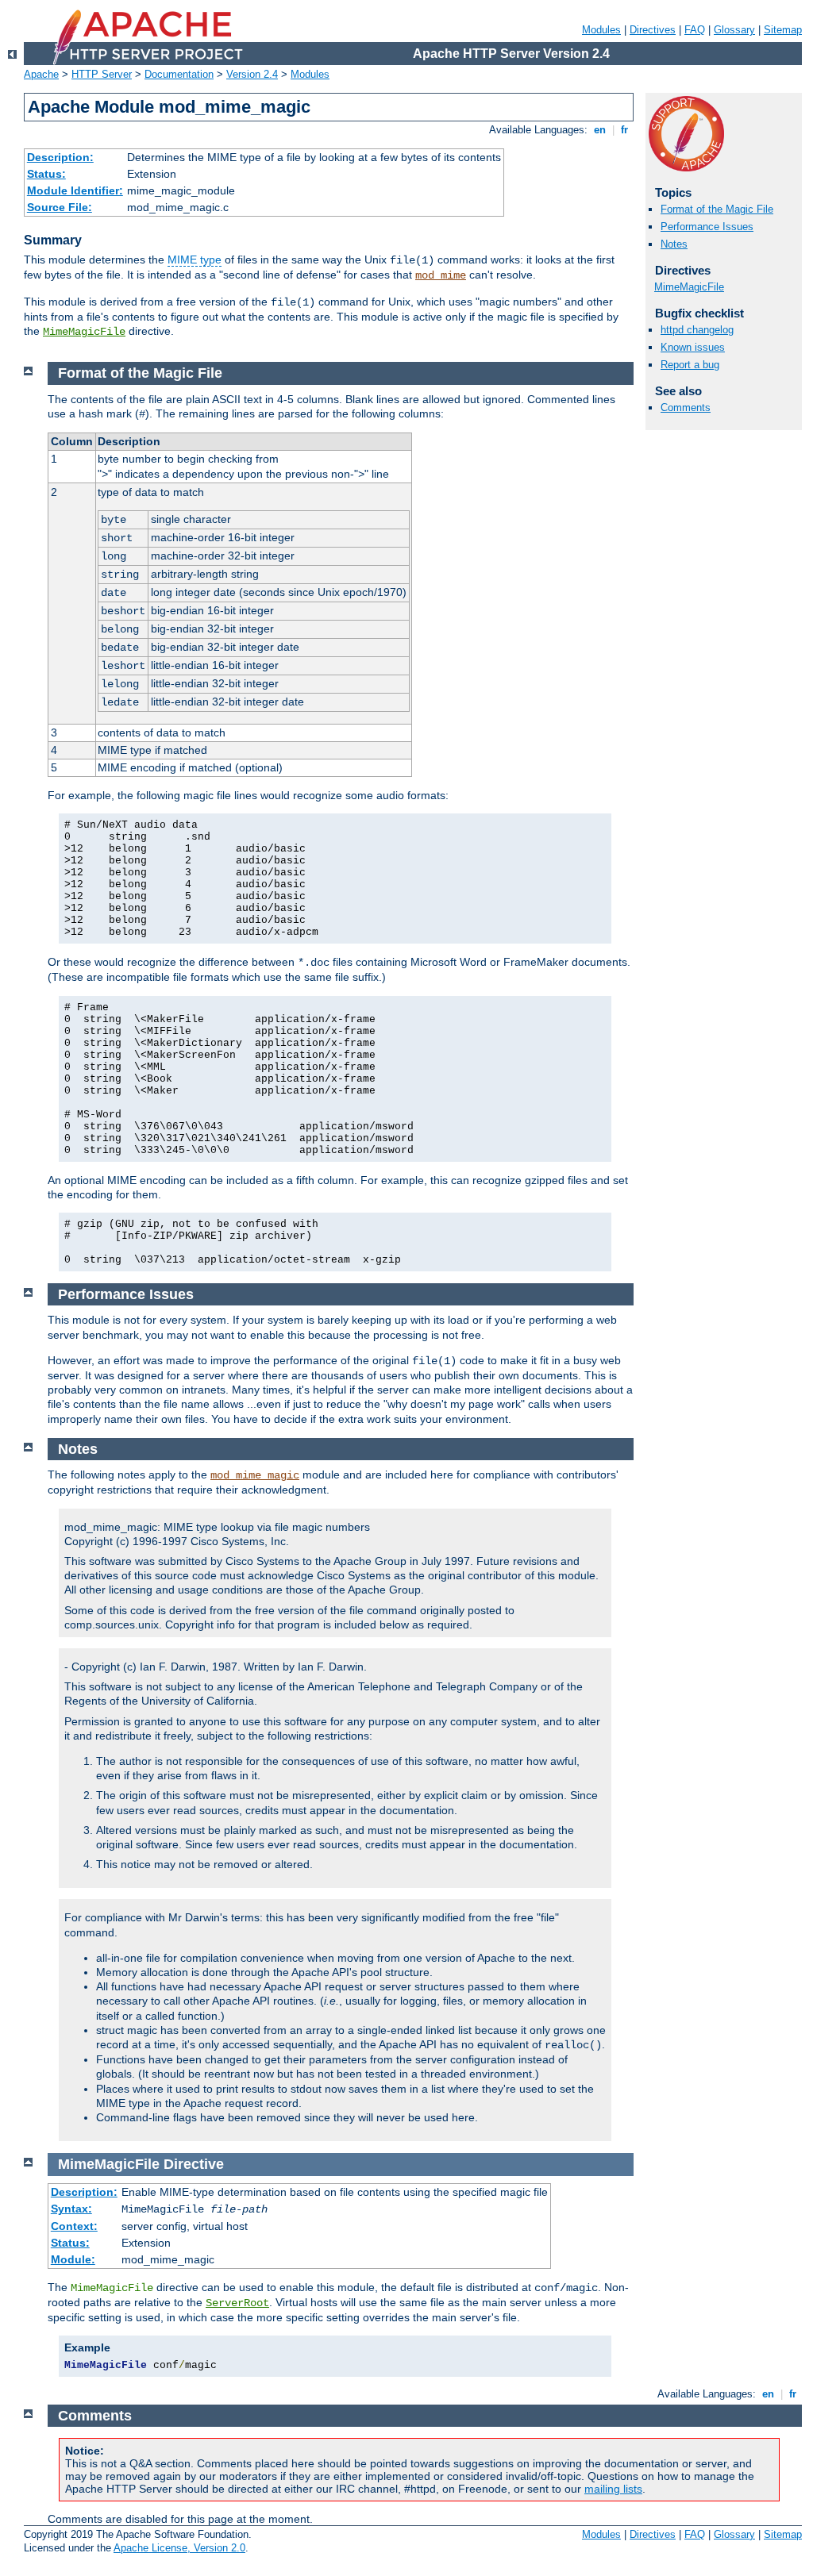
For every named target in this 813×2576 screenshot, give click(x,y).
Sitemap (783, 30)
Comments (686, 408)
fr (624, 130)
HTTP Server (102, 74)
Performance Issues (707, 227)
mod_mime (441, 275)
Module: (73, 2259)
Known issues (693, 347)
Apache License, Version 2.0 (179, 2548)
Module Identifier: (75, 190)
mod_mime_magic (255, 1475)
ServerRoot (237, 2303)
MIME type (195, 260)
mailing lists (613, 2489)
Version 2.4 (252, 74)
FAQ (695, 30)
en (600, 130)
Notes (674, 244)
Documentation (179, 74)
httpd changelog (697, 330)
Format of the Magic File (717, 209)
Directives (653, 30)
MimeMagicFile (84, 332)
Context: (74, 2226)
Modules (601, 30)
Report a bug (690, 365)
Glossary (734, 30)
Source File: (60, 207)
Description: (60, 157)
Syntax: (71, 2209)
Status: (46, 174)
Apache (41, 74)
